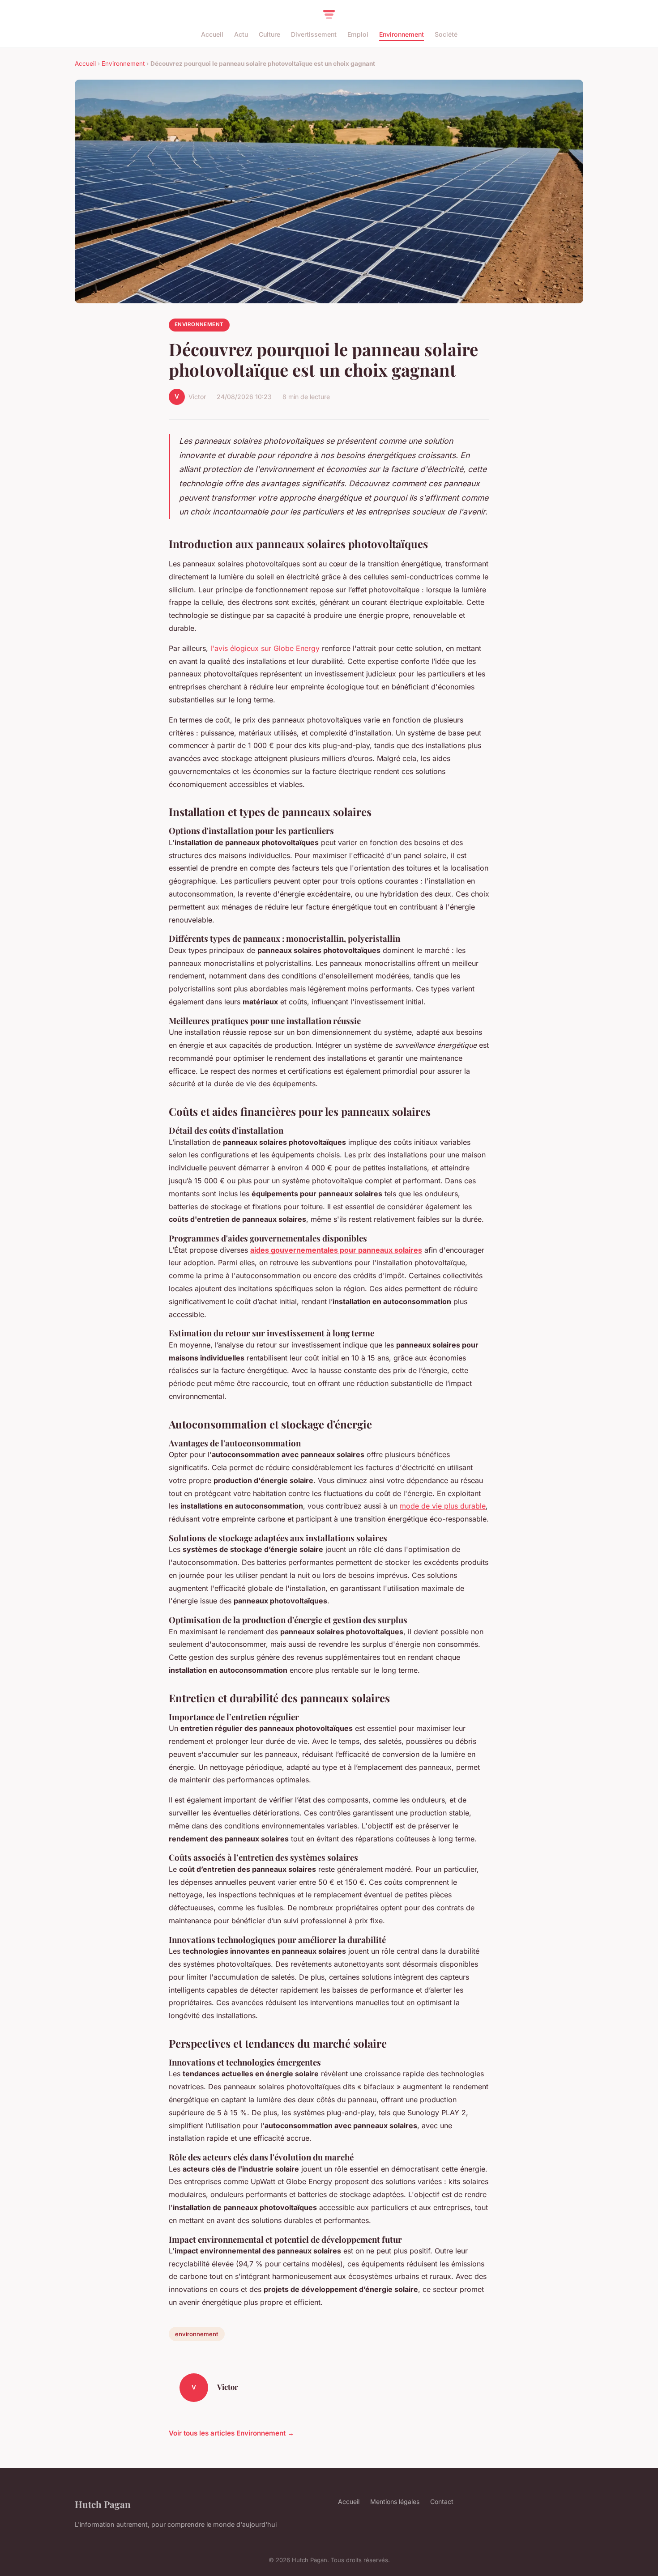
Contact (442, 2502)
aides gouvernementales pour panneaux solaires (336, 1250)
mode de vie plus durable (443, 1506)
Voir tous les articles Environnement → (231, 2433)
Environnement (402, 34)
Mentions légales (395, 2502)
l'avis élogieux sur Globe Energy (265, 648)
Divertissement (314, 34)
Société (446, 34)
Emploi (358, 34)
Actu (241, 34)
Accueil (212, 34)
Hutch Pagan (103, 2504)
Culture (269, 34)
